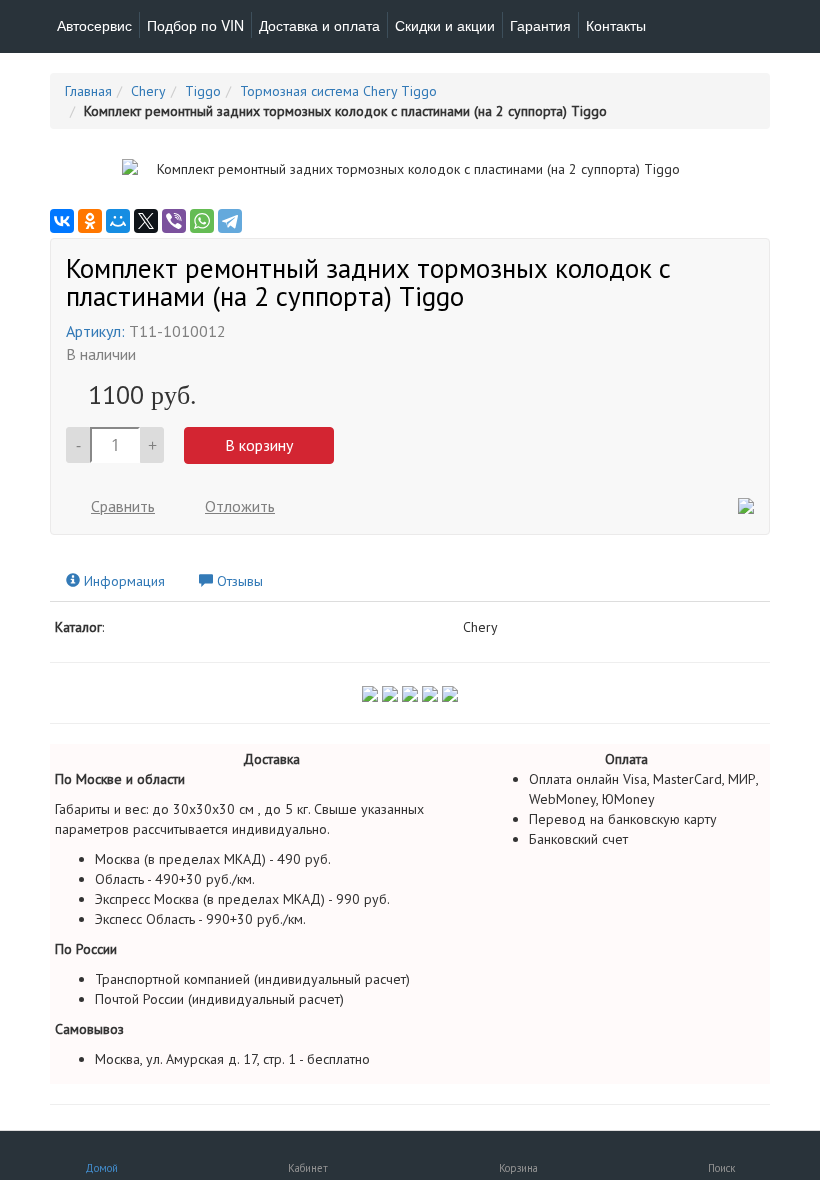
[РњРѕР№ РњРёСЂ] (118, 221)
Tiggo (203, 91)
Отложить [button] (240, 506)
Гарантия (540, 25)
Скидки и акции (445, 25)
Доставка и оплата (319, 25)
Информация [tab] (122, 581)
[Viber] (174, 221)
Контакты (616, 25)
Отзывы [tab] (238, 581)
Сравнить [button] (123, 506)
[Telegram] (230, 221)
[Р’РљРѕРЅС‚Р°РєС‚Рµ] (62, 221)
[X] (146, 221)
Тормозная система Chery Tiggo (338, 91)
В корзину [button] (259, 445)
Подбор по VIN (195, 25)
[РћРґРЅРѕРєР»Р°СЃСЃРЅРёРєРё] (90, 221)
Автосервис (94, 25)
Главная (88, 91)
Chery (148, 91)
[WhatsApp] (202, 221)
